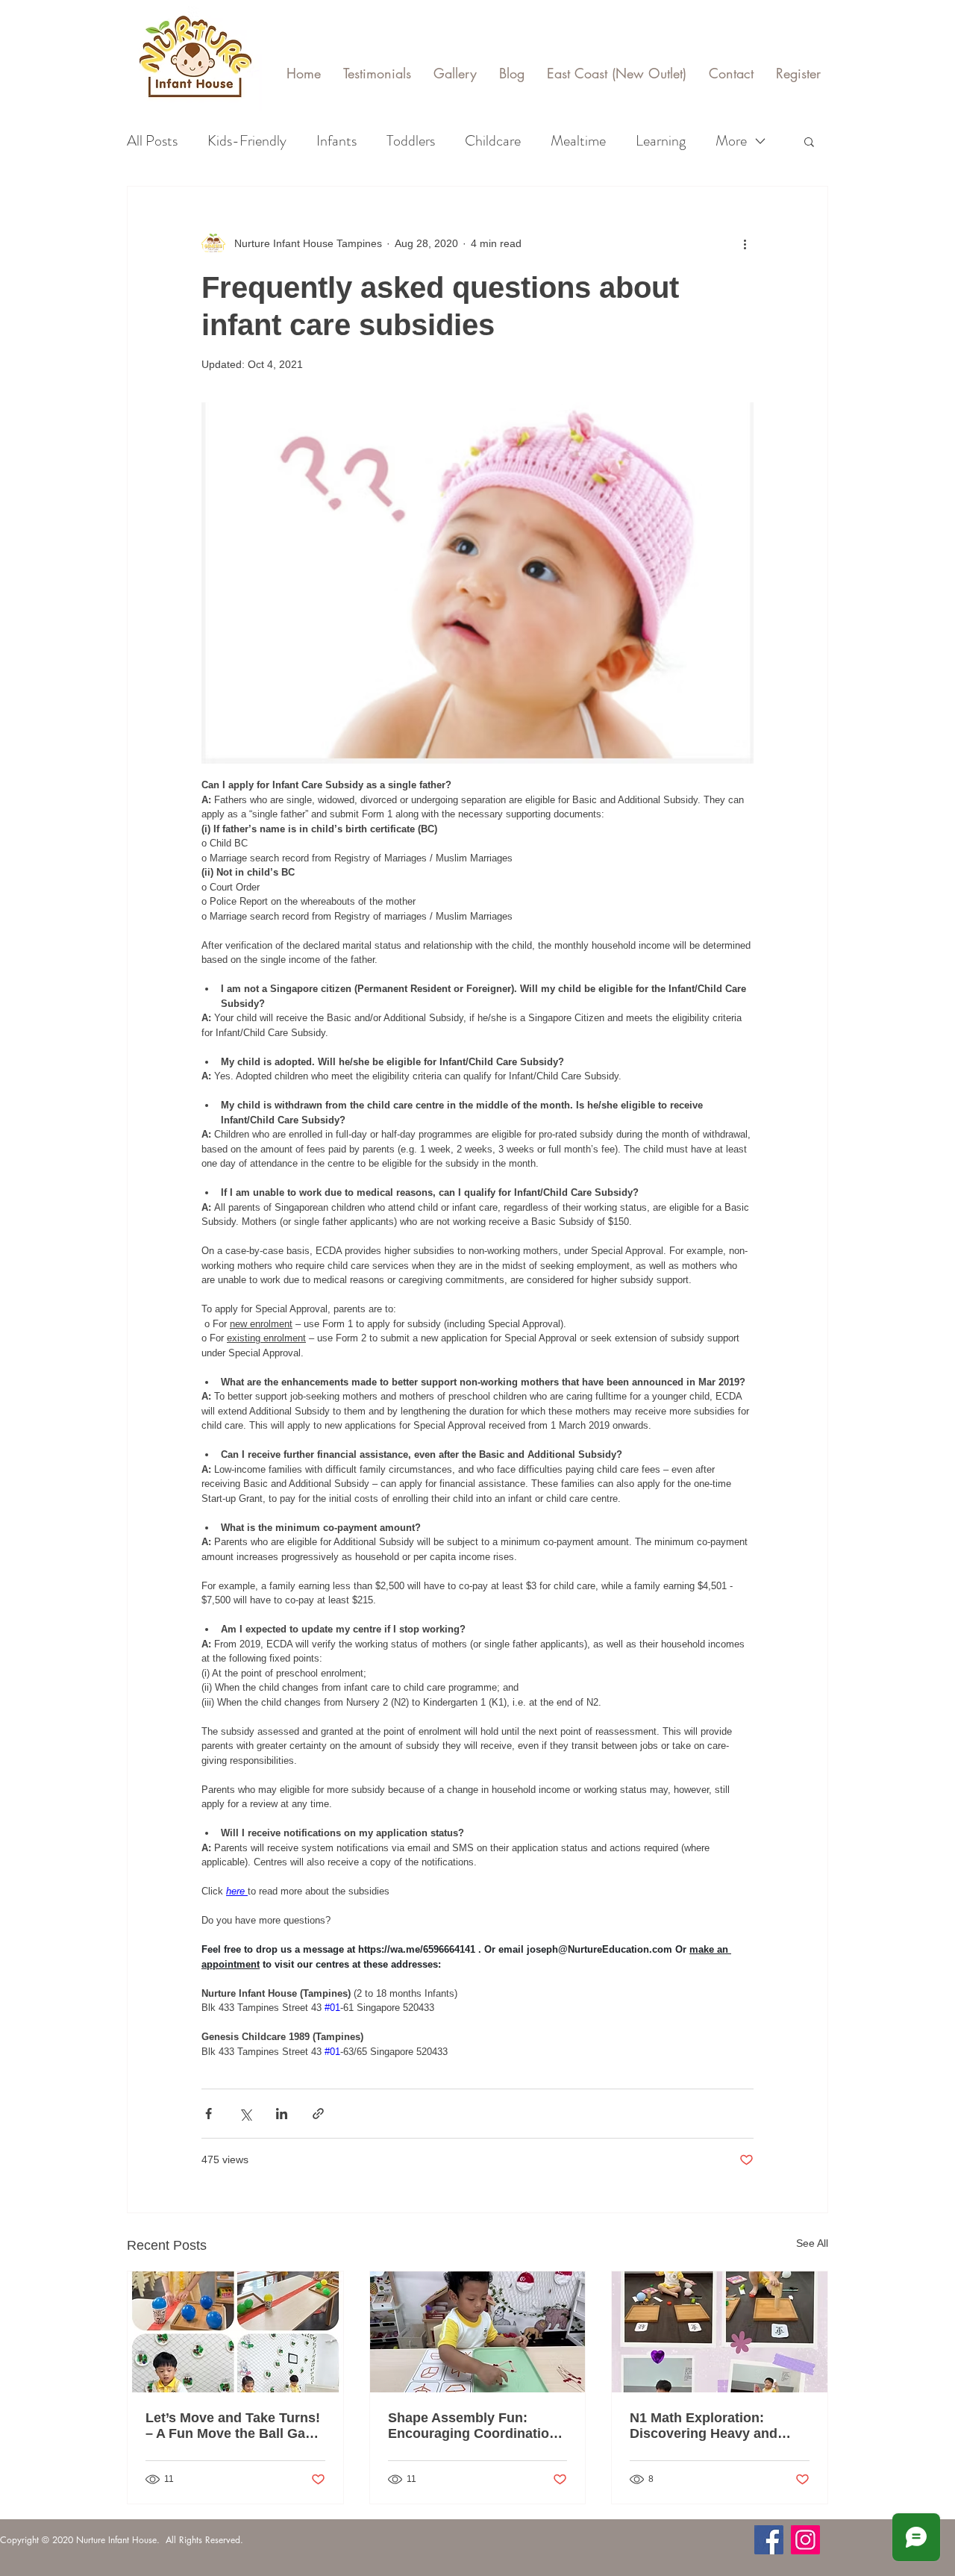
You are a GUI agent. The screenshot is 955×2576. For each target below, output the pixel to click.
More (731, 141)
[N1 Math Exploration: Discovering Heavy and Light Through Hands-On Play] (720, 2332)
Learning (661, 141)
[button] (809, 141)
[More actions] (745, 243)
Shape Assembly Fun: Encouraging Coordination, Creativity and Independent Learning (475, 2426)
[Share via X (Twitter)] (245, 2114)
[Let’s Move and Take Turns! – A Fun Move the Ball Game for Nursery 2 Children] (235, 2332)
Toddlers (411, 141)
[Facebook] (769, 2540)
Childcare (493, 141)
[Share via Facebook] (209, 2114)
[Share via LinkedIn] (282, 2114)
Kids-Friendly (247, 141)
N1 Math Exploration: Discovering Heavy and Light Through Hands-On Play (709, 2426)
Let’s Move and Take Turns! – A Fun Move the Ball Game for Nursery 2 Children (235, 2426)
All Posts (152, 141)
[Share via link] (318, 2114)
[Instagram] (805, 2540)
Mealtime (578, 141)
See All (812, 2243)
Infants (336, 141)
